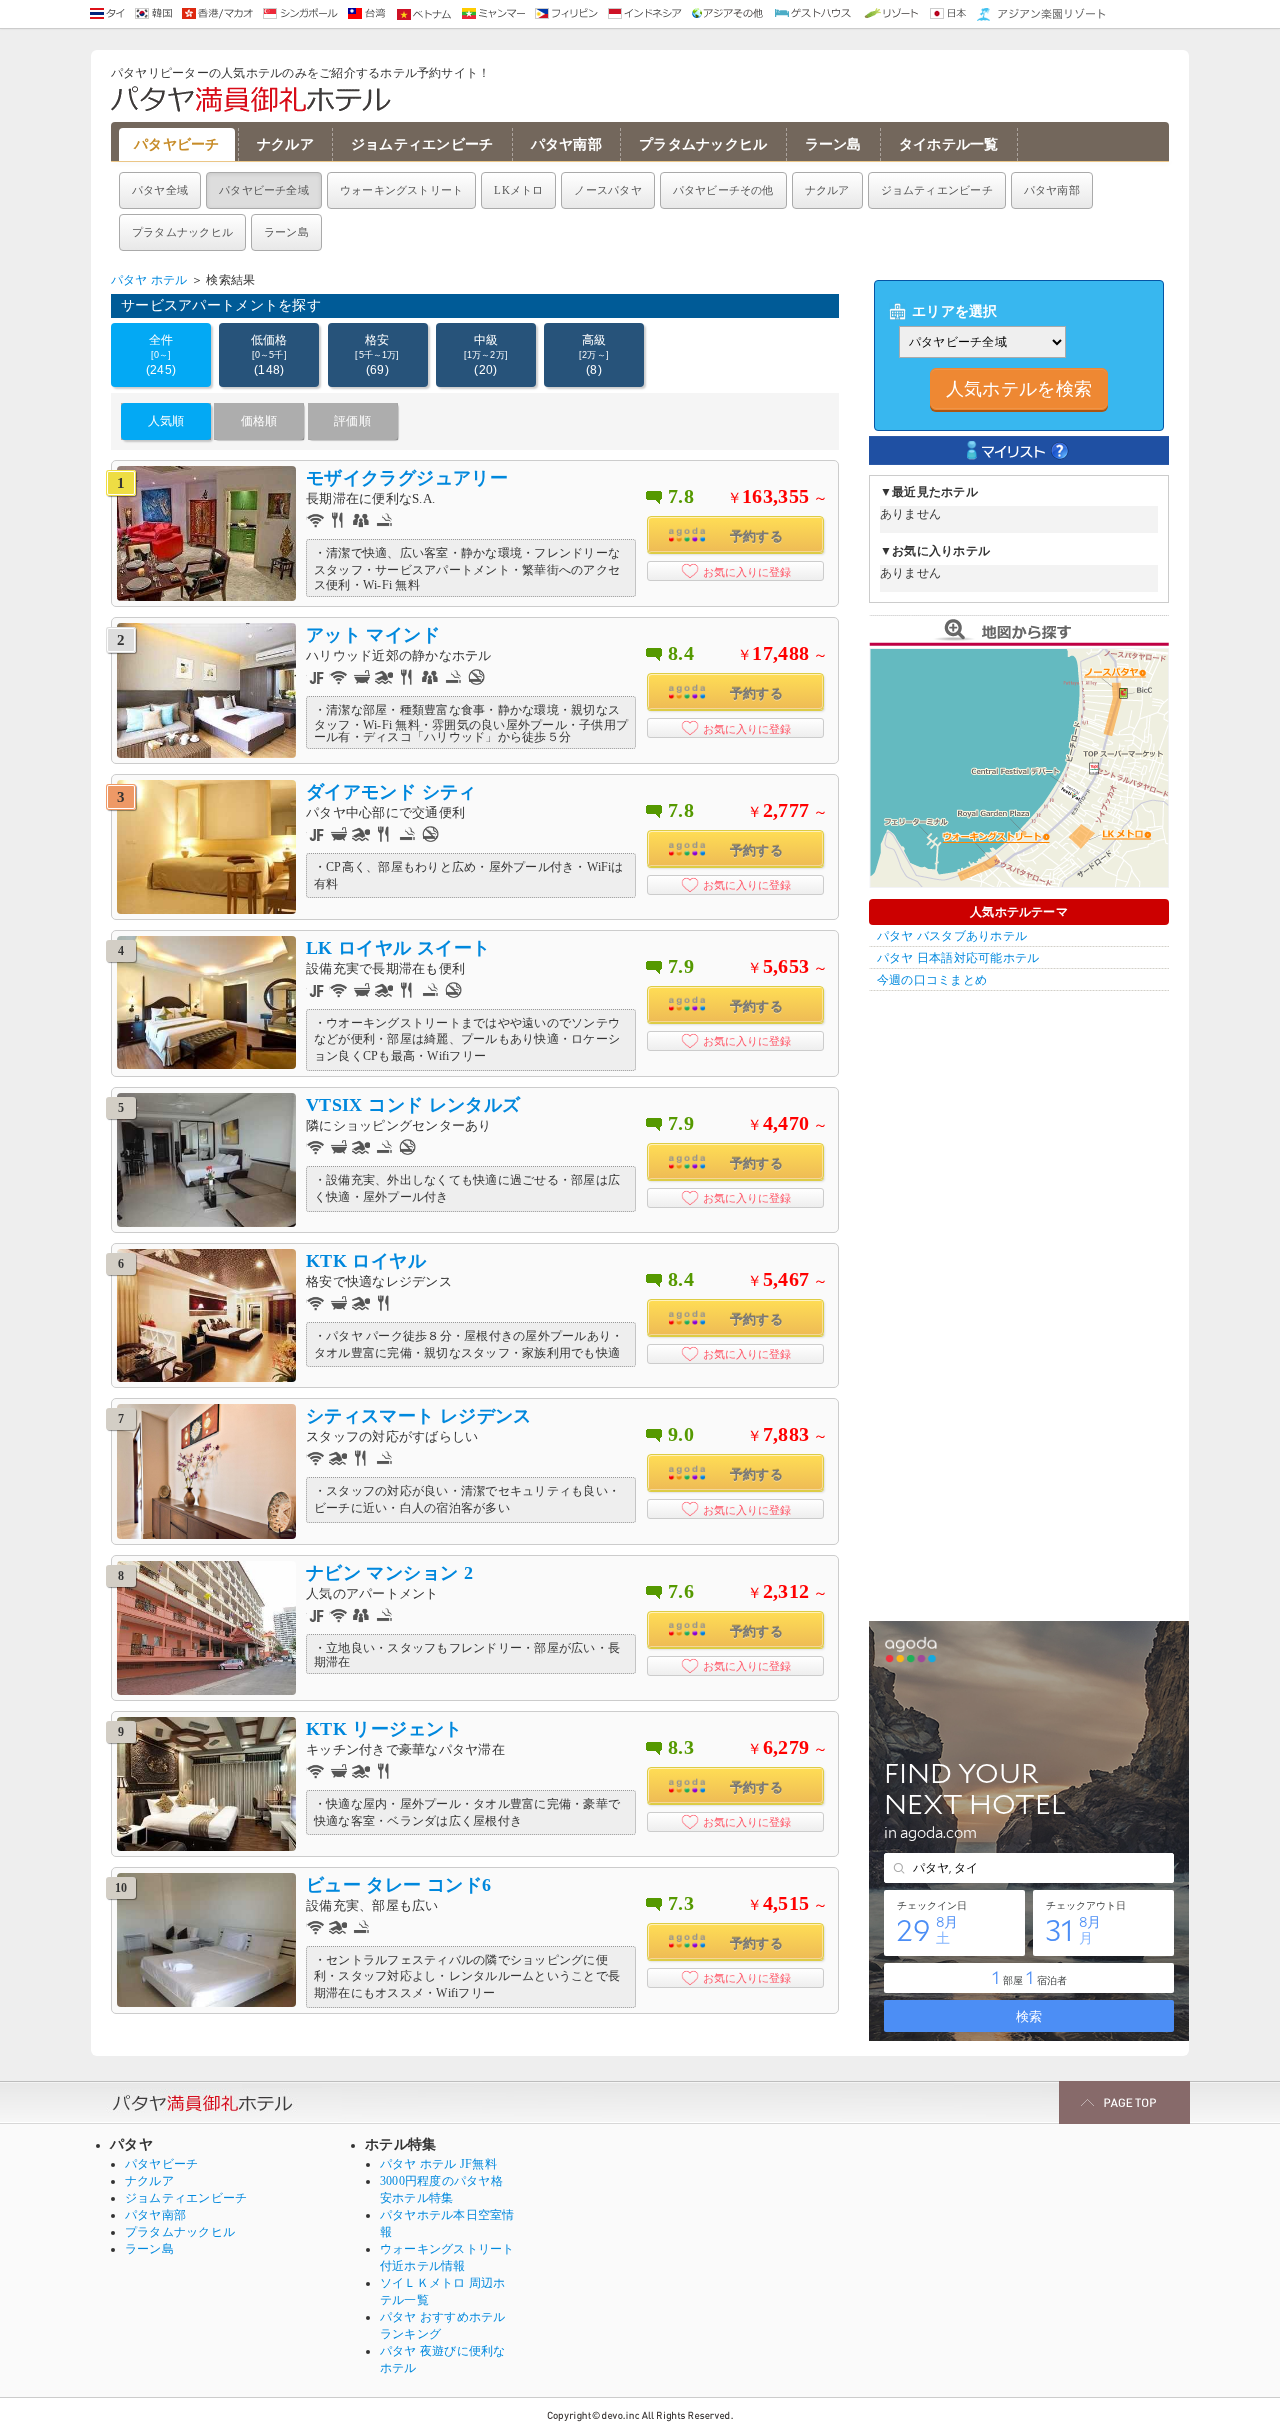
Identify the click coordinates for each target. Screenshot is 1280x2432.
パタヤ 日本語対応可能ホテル (958, 958)
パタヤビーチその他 (723, 190)
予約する (756, 536)
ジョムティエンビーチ (422, 144)
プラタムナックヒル (703, 144)
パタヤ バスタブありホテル (952, 936)
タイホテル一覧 (949, 144)
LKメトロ (518, 190)
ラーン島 (833, 144)
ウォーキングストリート (401, 190)
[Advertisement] (1019, 1301)
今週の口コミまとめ (932, 980)
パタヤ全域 (160, 190)
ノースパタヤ (607, 190)
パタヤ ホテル (149, 280)
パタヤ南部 (566, 144)
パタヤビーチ (177, 144)
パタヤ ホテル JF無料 (438, 2164)
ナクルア (285, 144)
